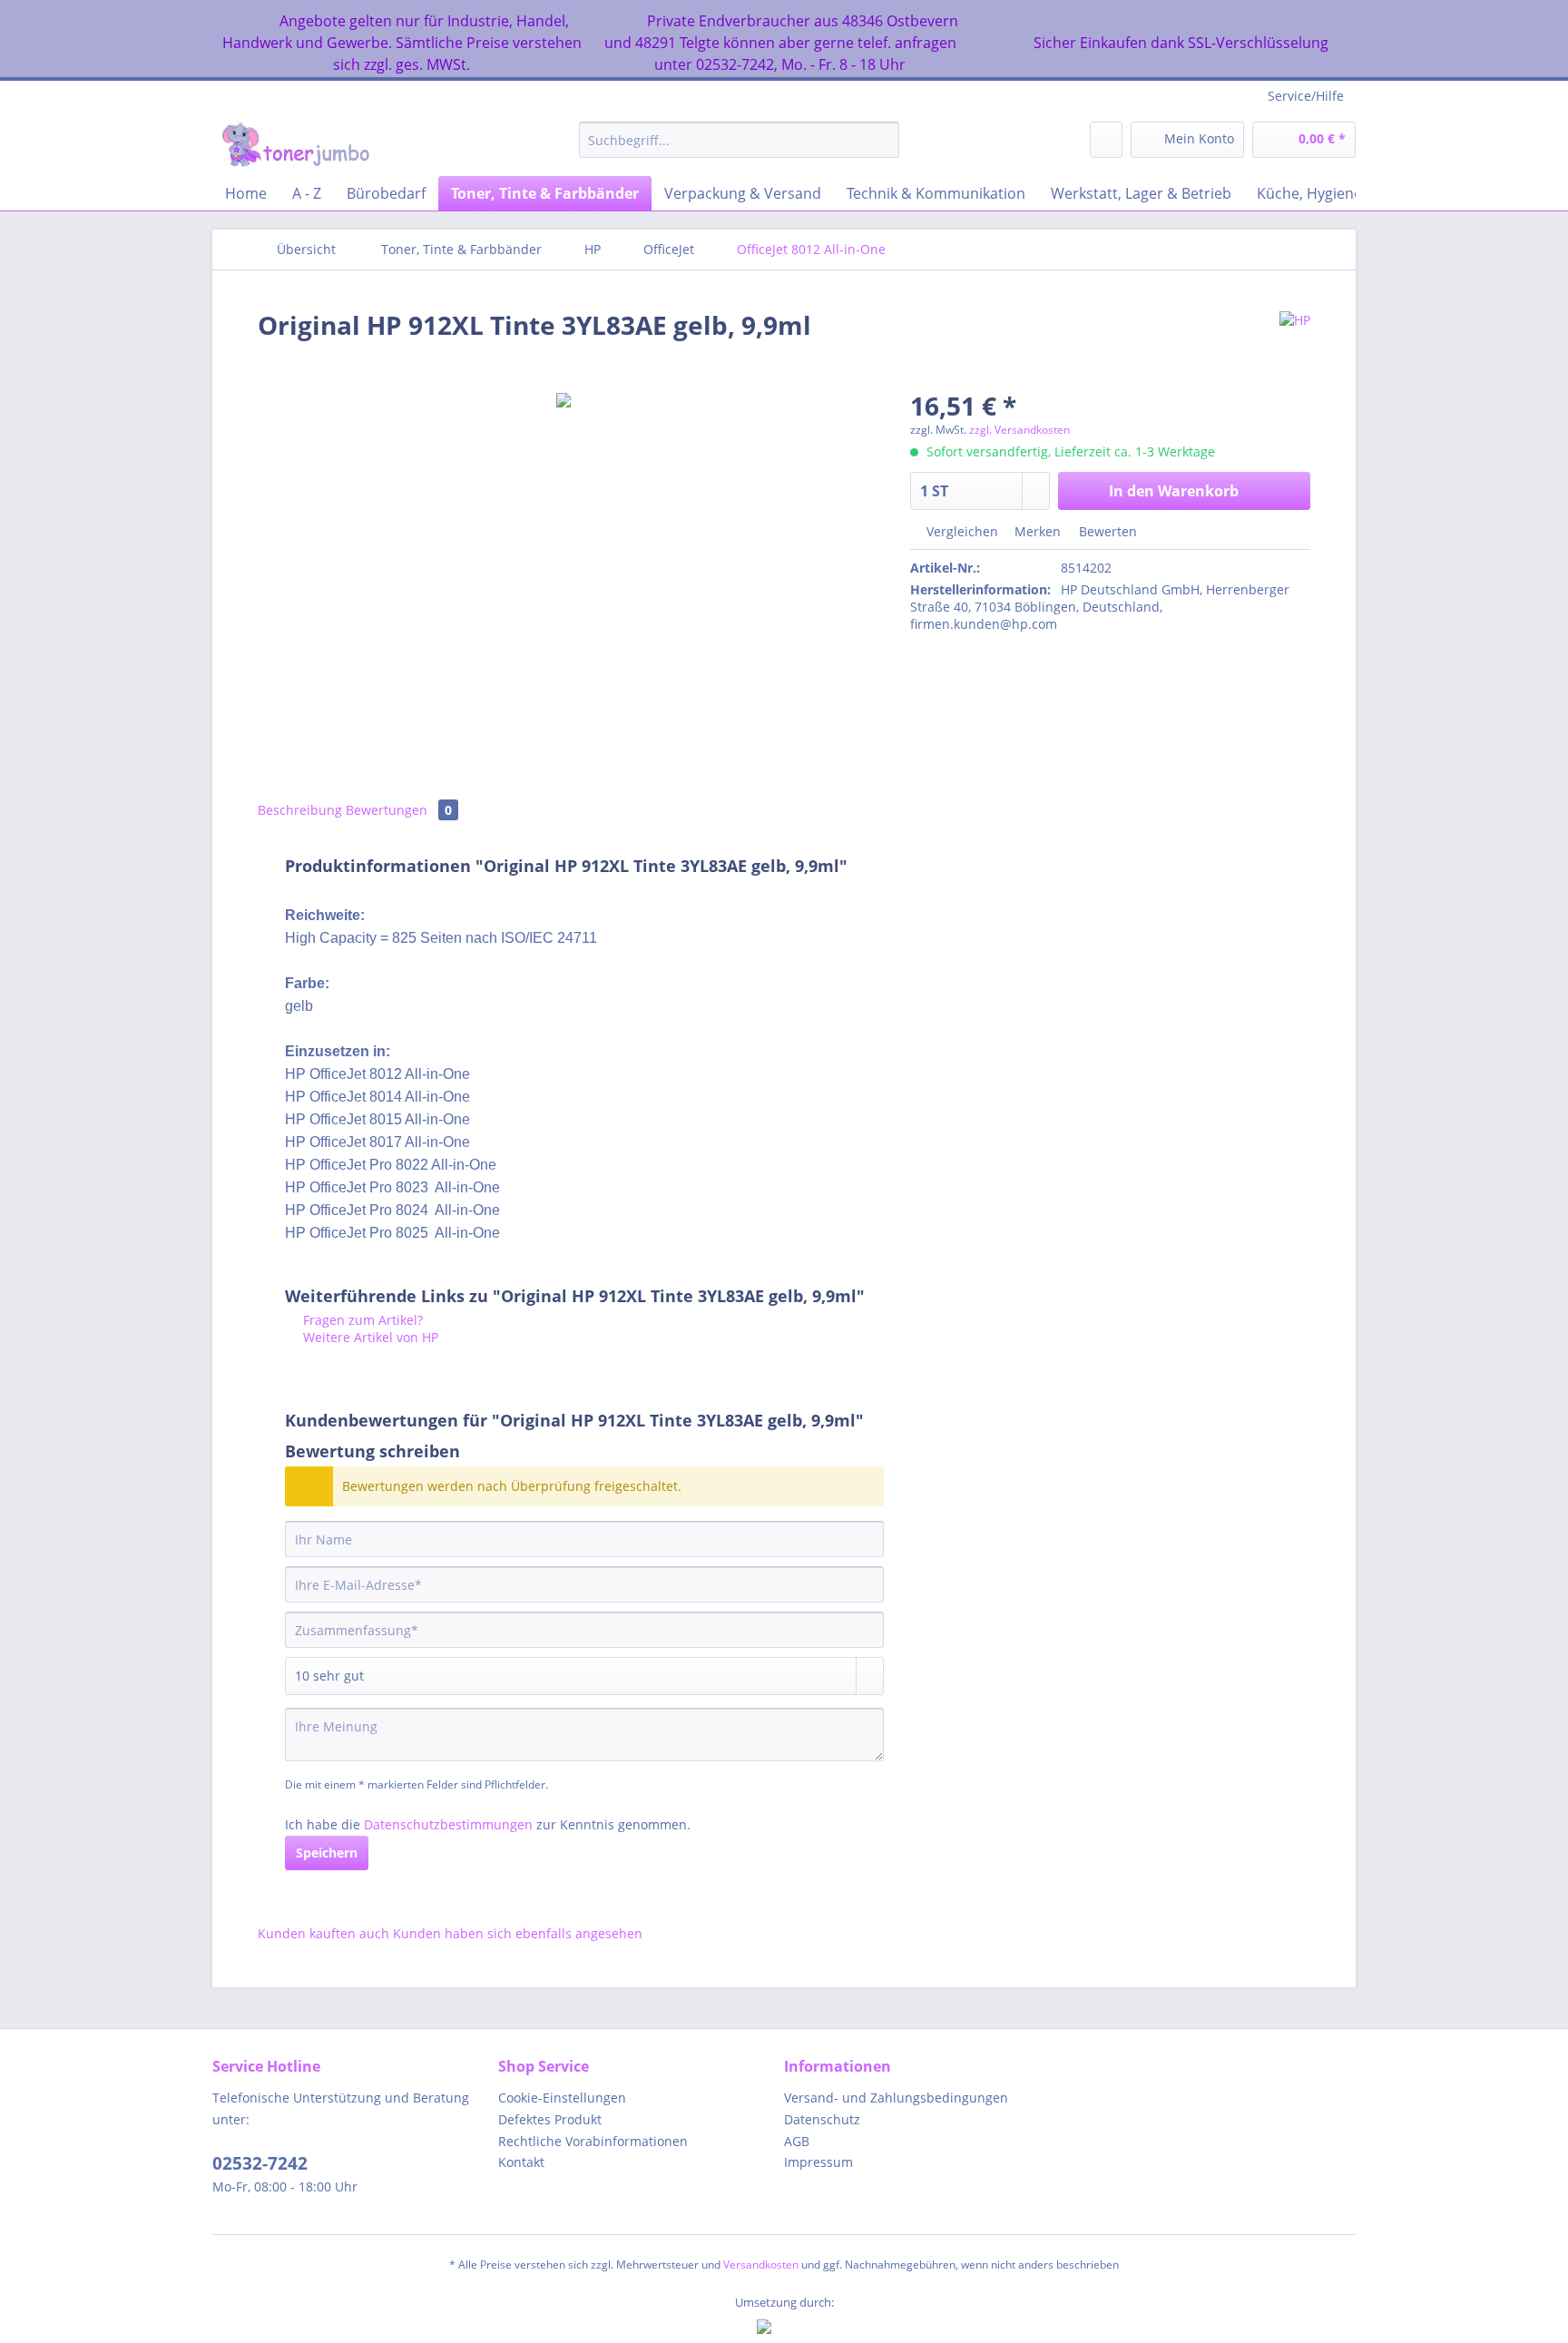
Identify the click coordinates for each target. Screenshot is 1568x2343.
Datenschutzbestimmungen (448, 1824)
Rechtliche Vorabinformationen (593, 2141)
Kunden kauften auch (323, 1933)
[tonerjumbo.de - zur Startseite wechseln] (295, 144)
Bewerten (1106, 531)
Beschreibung (300, 810)
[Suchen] (882, 140)
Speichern (327, 1853)
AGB (797, 2141)
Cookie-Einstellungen (562, 2098)
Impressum (818, 2162)
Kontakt (521, 2162)
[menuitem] (739, 148)
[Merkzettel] (1106, 140)
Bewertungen (399, 810)
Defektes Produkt (550, 2119)
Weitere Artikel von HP (369, 1337)
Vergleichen (960, 531)
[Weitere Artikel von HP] (1295, 343)
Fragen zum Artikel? (361, 1320)
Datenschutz (822, 2119)
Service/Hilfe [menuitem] (1306, 96)
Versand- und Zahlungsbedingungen (896, 2098)
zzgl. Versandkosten (1019, 430)
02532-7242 (260, 2163)
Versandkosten (761, 2265)
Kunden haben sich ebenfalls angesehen (518, 1933)
